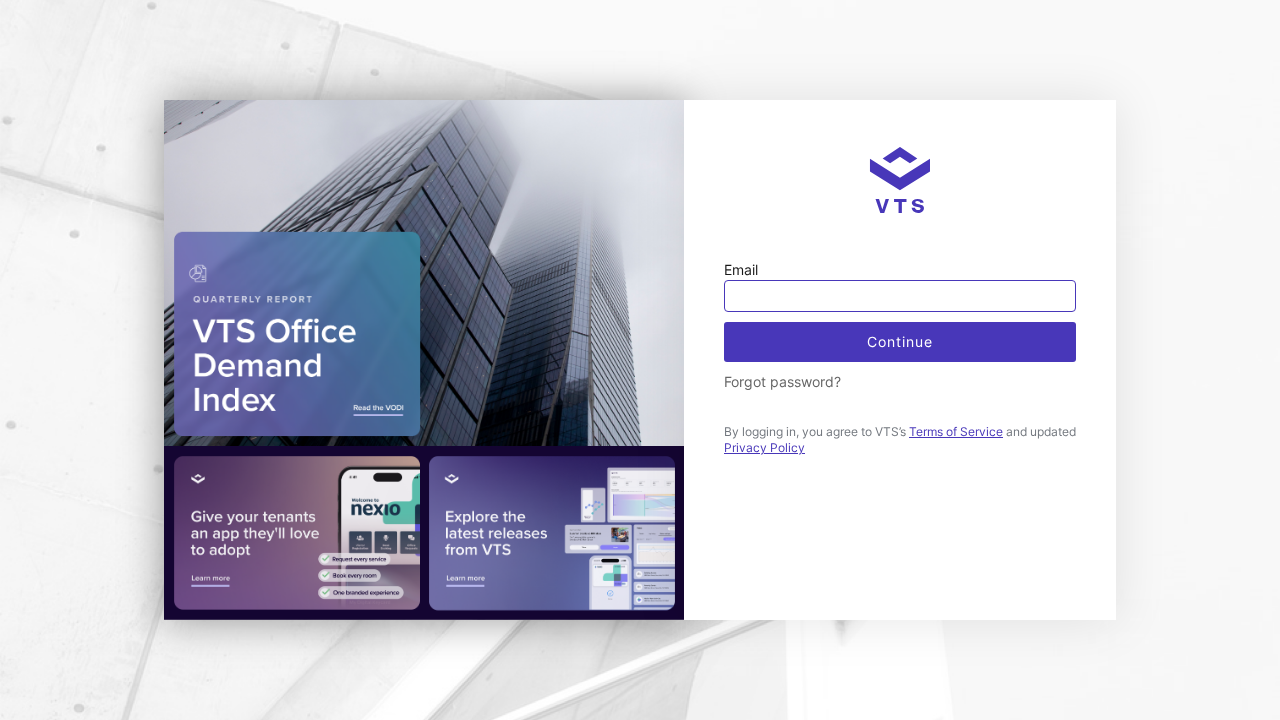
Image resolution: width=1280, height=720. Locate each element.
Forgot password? (782, 381)
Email (741, 269)
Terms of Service (956, 431)
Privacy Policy (764, 447)
